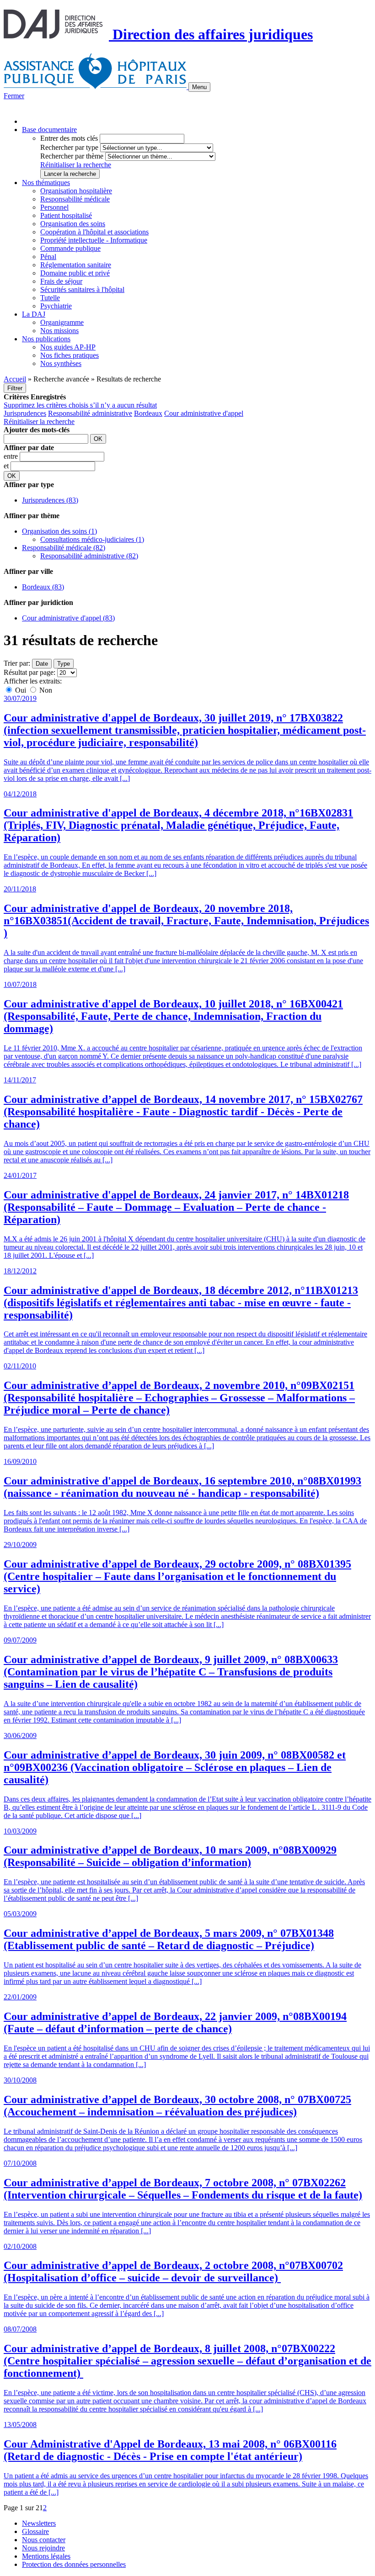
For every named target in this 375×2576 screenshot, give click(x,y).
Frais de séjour (61, 281)
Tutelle (50, 298)
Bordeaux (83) (43, 587)
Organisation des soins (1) (59, 531)
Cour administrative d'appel (204, 413)
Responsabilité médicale (75, 199)
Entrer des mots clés (69, 138)
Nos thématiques (46, 183)
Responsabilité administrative (90, 413)
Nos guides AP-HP (68, 347)
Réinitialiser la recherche (76, 165)
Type (64, 664)
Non (45, 690)
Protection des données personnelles (74, 2564)
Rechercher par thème (72, 156)
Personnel (54, 207)
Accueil (15, 379)
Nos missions (59, 331)
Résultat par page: (29, 672)
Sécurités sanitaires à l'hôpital (82, 289)
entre (12, 456)
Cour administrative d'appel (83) (68, 618)
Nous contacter (44, 2540)
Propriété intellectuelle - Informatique (94, 240)
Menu (199, 87)
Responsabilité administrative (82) (89, 556)
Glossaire (35, 2531)
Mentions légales (46, 2556)
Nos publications (46, 339)
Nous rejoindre (43, 2548)
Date (42, 664)
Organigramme (62, 322)
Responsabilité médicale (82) (64, 548)
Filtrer (15, 388)
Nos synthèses (61, 363)
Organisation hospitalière (76, 191)
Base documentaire (49, 130)
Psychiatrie (56, 306)
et (7, 466)
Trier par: (17, 663)
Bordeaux (148, 413)
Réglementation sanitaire (76, 265)
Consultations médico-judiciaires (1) (92, 539)
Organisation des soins (73, 224)
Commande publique (70, 248)
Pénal (48, 257)
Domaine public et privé (75, 273)
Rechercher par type (69, 147)
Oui (21, 690)
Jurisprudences (25, 413)
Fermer (14, 96)
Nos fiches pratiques (70, 355)
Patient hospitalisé (66, 215)
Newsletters (39, 2523)
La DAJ (34, 314)
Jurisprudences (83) (50, 500)
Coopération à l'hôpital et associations (94, 232)
